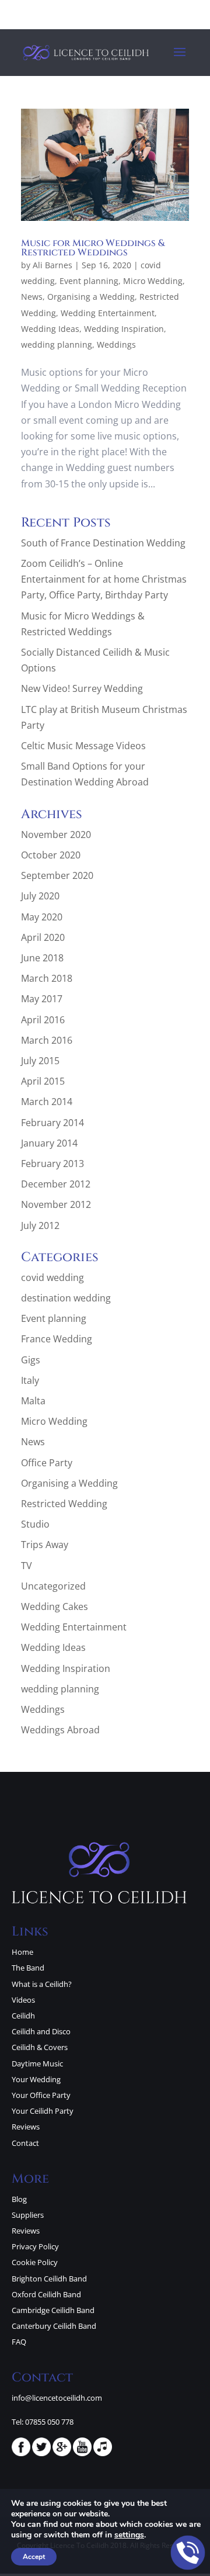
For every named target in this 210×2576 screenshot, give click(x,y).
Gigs (31, 1360)
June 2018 (42, 958)
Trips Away (45, 1545)
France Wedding (57, 1339)
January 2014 (49, 1143)
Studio (35, 1524)
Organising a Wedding (91, 297)
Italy (30, 1380)
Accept (34, 2557)
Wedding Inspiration (124, 329)
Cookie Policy (35, 2262)
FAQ (19, 2342)
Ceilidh (23, 2016)
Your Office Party (41, 2095)
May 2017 (42, 999)
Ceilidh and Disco (41, 2031)
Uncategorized (53, 1586)
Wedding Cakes (55, 1606)
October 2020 (51, 855)
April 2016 (43, 1020)
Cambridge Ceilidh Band (53, 2310)
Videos (23, 2000)
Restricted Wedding (64, 1504)
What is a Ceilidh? (42, 1984)
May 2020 (42, 917)
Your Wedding (36, 2079)
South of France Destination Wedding (103, 543)
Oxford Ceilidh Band (46, 2294)
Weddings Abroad (60, 1730)
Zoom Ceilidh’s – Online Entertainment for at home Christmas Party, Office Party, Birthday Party (104, 579)
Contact (25, 2143)
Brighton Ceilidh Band (49, 2279)
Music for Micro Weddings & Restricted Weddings (93, 248)
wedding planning (57, 344)
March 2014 (47, 1102)
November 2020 (56, 835)
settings (129, 2535)
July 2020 (40, 896)
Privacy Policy (35, 2246)
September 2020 (57, 875)
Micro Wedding (153, 281)
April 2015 (43, 1081)
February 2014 (52, 1123)
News (32, 297)
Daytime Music (37, 2063)
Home (22, 1952)
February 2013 (52, 1164)
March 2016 (47, 1040)
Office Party (47, 1463)
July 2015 (40, 1061)
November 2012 (56, 1204)
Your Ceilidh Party (43, 2111)
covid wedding (52, 1277)
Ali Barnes (52, 265)
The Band (28, 1968)
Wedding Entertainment (108, 313)
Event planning (89, 281)
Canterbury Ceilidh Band (54, 2326)
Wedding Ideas (50, 329)
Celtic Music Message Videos (83, 746)
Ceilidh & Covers (40, 2047)
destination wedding (66, 1298)
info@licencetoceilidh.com (57, 2398)
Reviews (26, 2127)
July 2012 (40, 1225)
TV (27, 1566)
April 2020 (43, 937)
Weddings (116, 344)
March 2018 (47, 978)
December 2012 (56, 1184)
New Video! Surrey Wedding (82, 688)
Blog (19, 2199)
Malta (33, 1401)
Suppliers (28, 2215)
